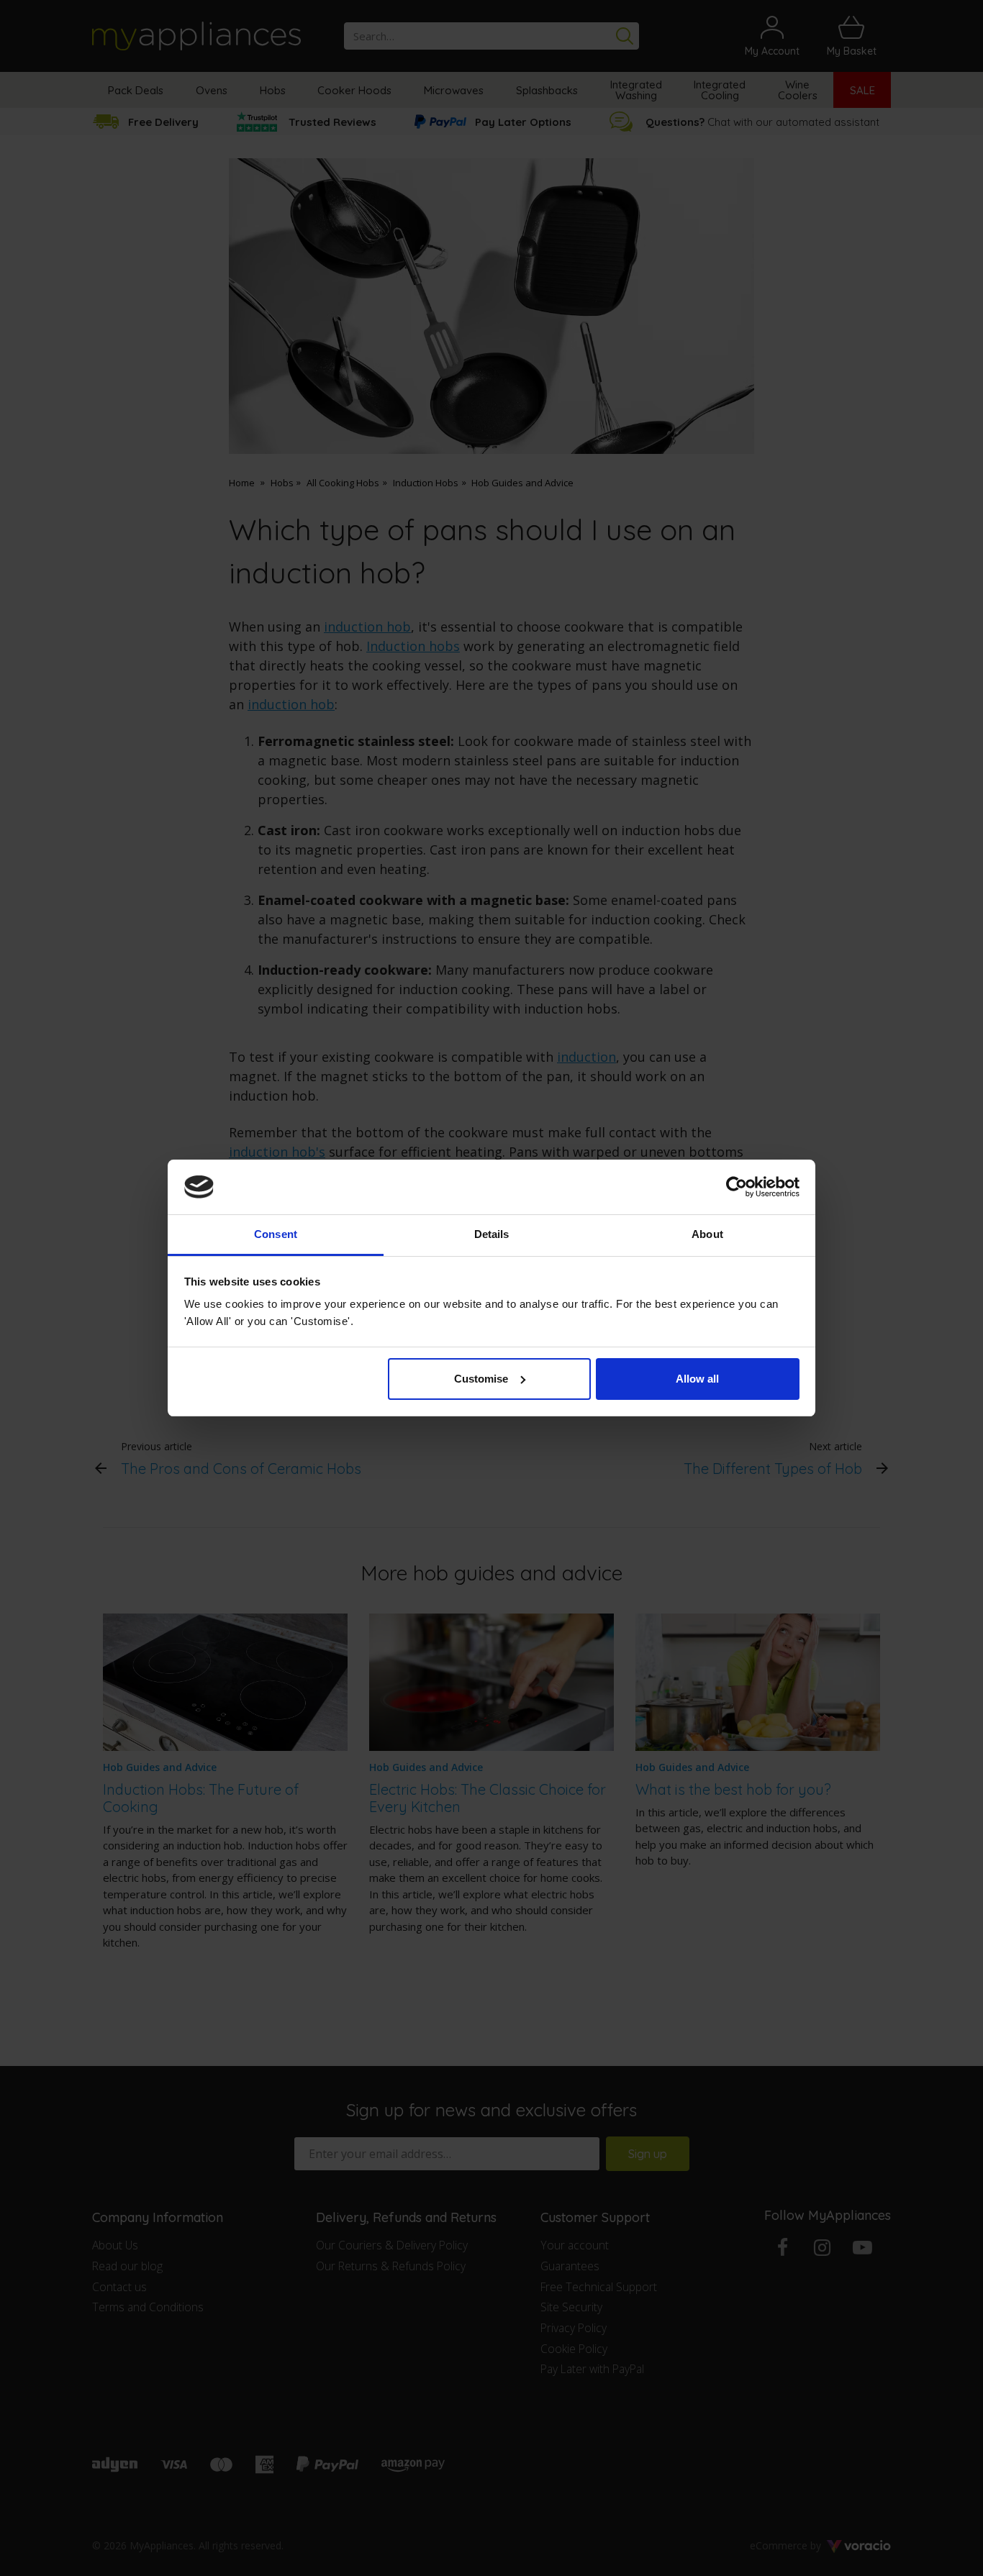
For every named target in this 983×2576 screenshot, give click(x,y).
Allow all (697, 1379)
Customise (481, 1379)
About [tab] (707, 1234)
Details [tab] (492, 1234)
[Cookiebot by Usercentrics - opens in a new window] (737, 1187)
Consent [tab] (276, 1234)
